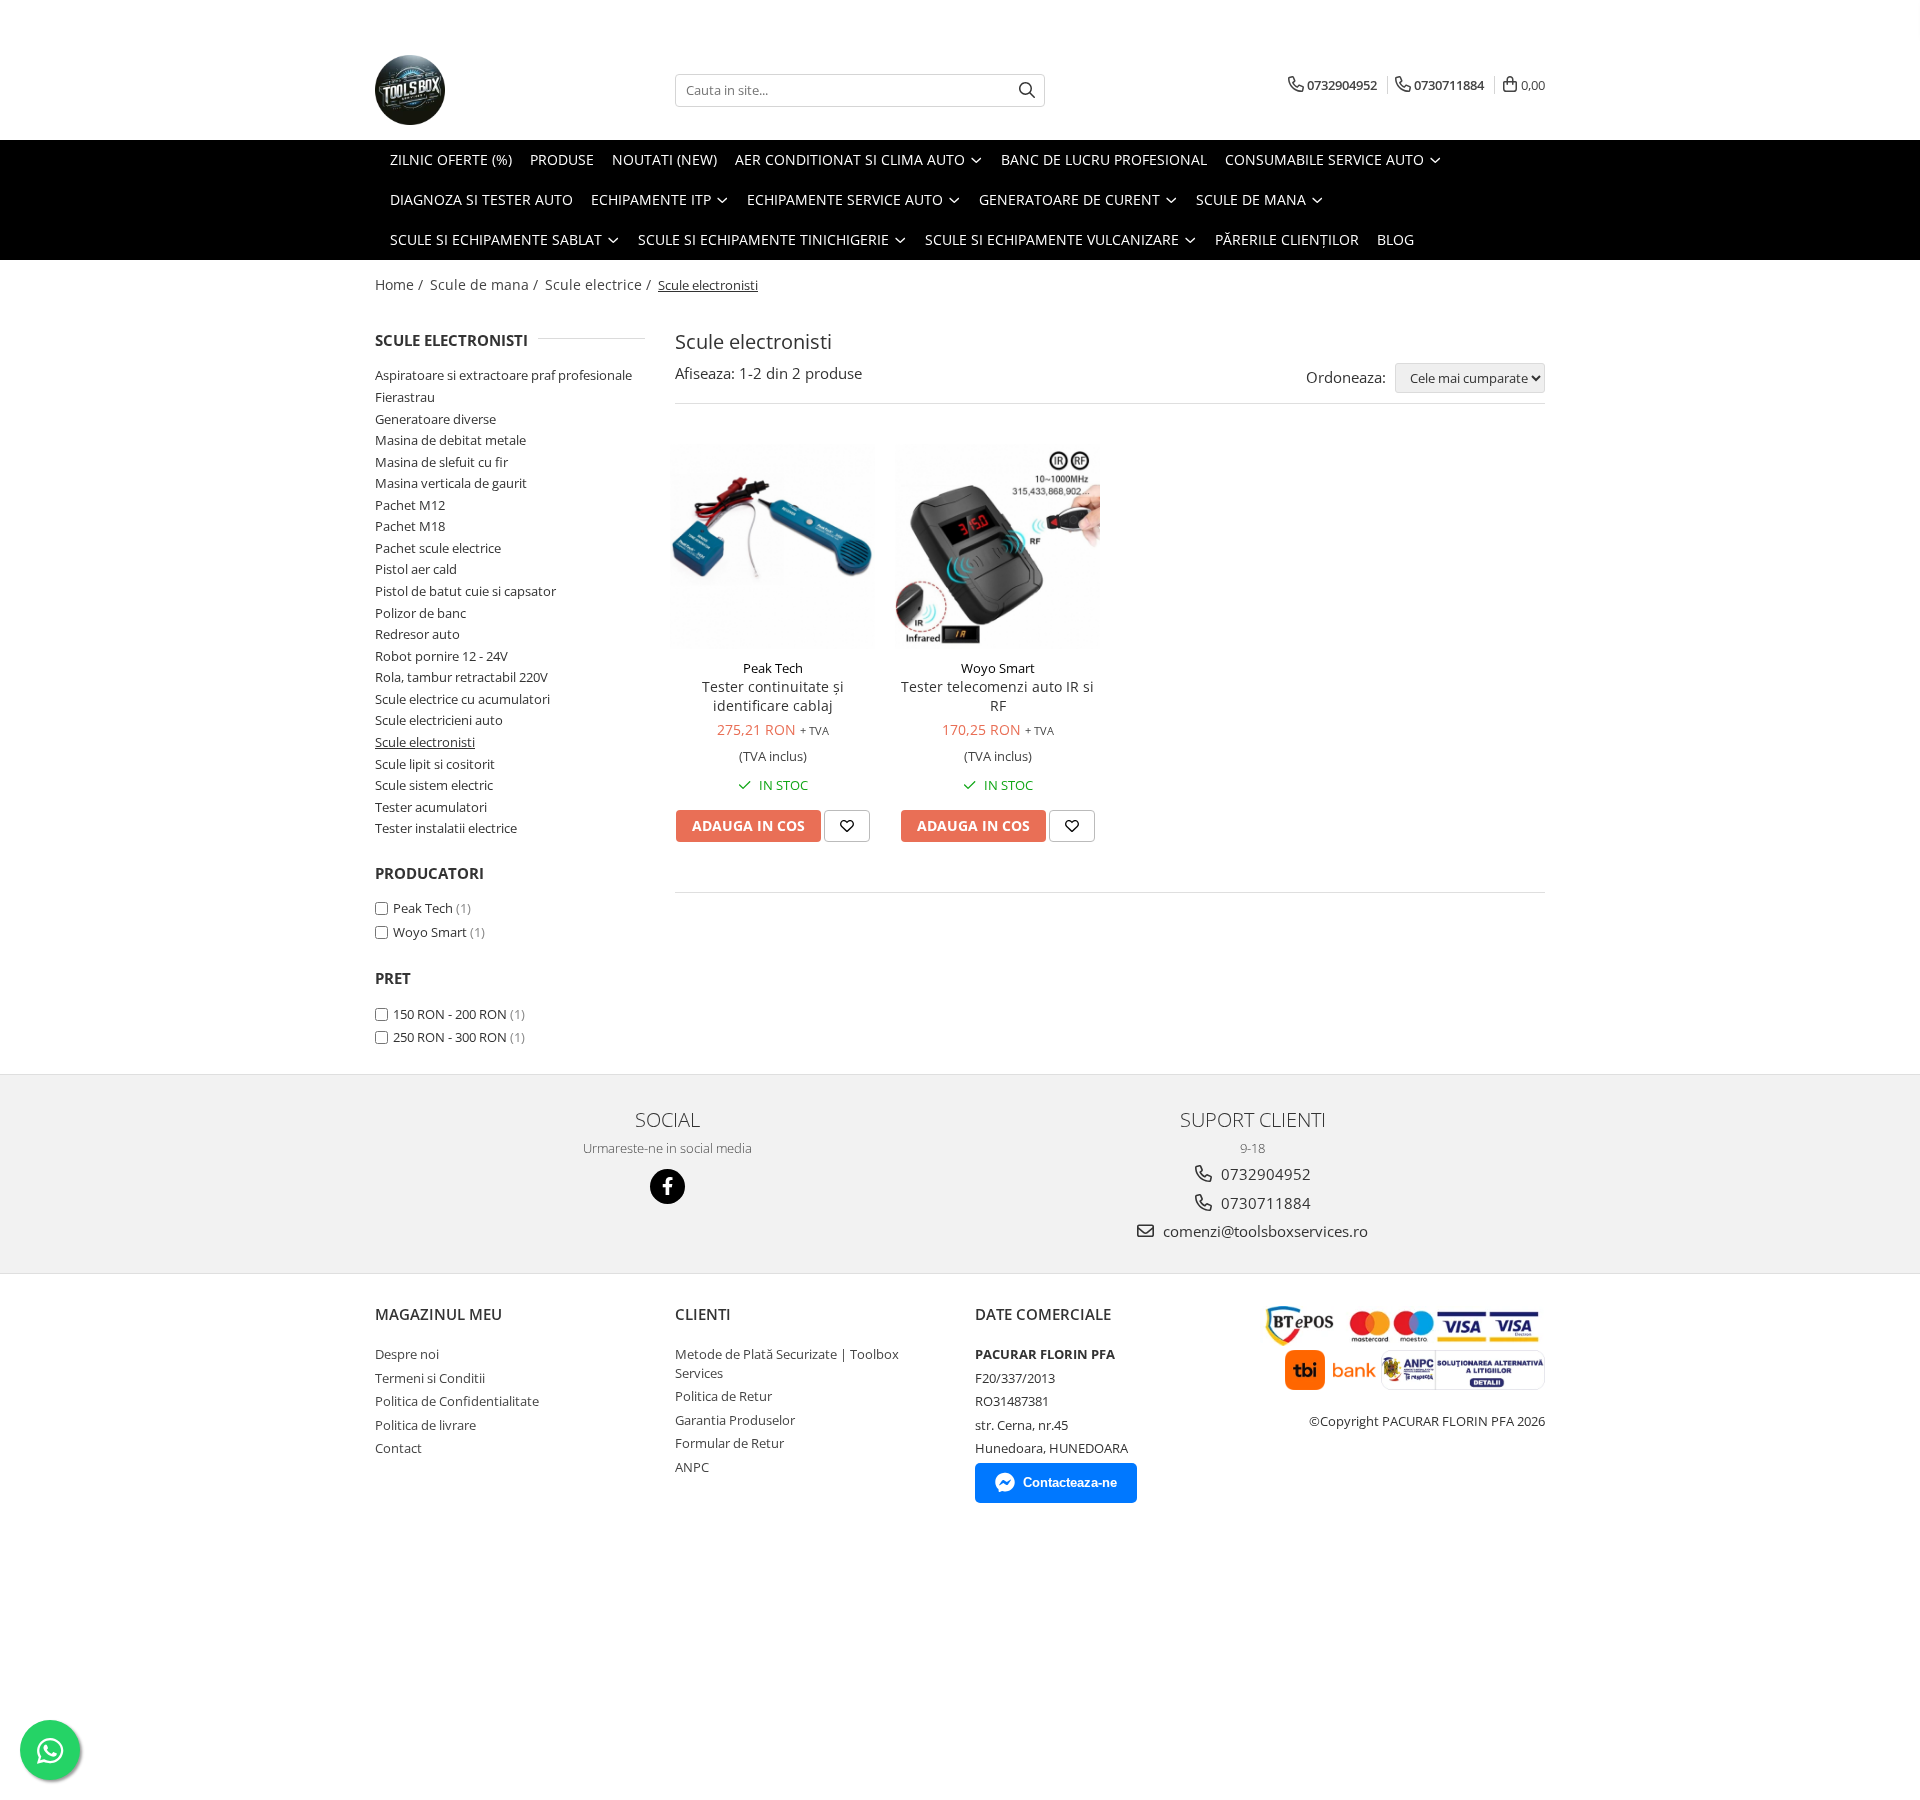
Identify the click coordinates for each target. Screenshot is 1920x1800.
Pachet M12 (410, 505)
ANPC (692, 1467)
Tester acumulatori (431, 807)
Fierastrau (405, 397)
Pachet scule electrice (438, 548)
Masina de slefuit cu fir (441, 462)
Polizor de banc (420, 613)
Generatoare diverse (435, 419)
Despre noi (407, 1354)
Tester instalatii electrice (446, 828)
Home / (401, 284)
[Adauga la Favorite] (847, 826)
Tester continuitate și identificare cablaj (773, 696)
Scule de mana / (486, 284)
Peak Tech (423, 908)
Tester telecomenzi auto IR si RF (997, 696)
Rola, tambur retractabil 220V (461, 677)
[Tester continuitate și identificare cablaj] (772, 546)
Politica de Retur (723, 1396)
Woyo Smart (430, 932)
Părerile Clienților (1287, 239)
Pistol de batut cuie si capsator (465, 591)
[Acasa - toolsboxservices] (475, 90)
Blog (1395, 239)
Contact (398, 1448)
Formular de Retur (729, 1443)
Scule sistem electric (434, 785)
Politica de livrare (425, 1425)
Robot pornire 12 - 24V (441, 656)
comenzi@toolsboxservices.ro (1263, 1231)
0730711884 (1264, 1203)
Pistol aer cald (416, 569)
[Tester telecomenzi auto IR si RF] (997, 546)
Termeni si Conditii (430, 1378)
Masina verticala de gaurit (451, 483)
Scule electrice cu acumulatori (462, 699)
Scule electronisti (425, 742)
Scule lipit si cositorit (435, 764)
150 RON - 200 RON (450, 1014)
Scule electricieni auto (439, 720)
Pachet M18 (410, 526)
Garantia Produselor (735, 1420)
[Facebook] (667, 1186)
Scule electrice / (600, 284)
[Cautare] (1027, 90)
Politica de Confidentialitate (457, 1401)
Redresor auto (417, 634)
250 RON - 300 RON (450, 1037)
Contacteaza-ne (1070, 1482)
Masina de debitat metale (450, 440)
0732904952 (1264, 1174)
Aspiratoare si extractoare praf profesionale (503, 375)
